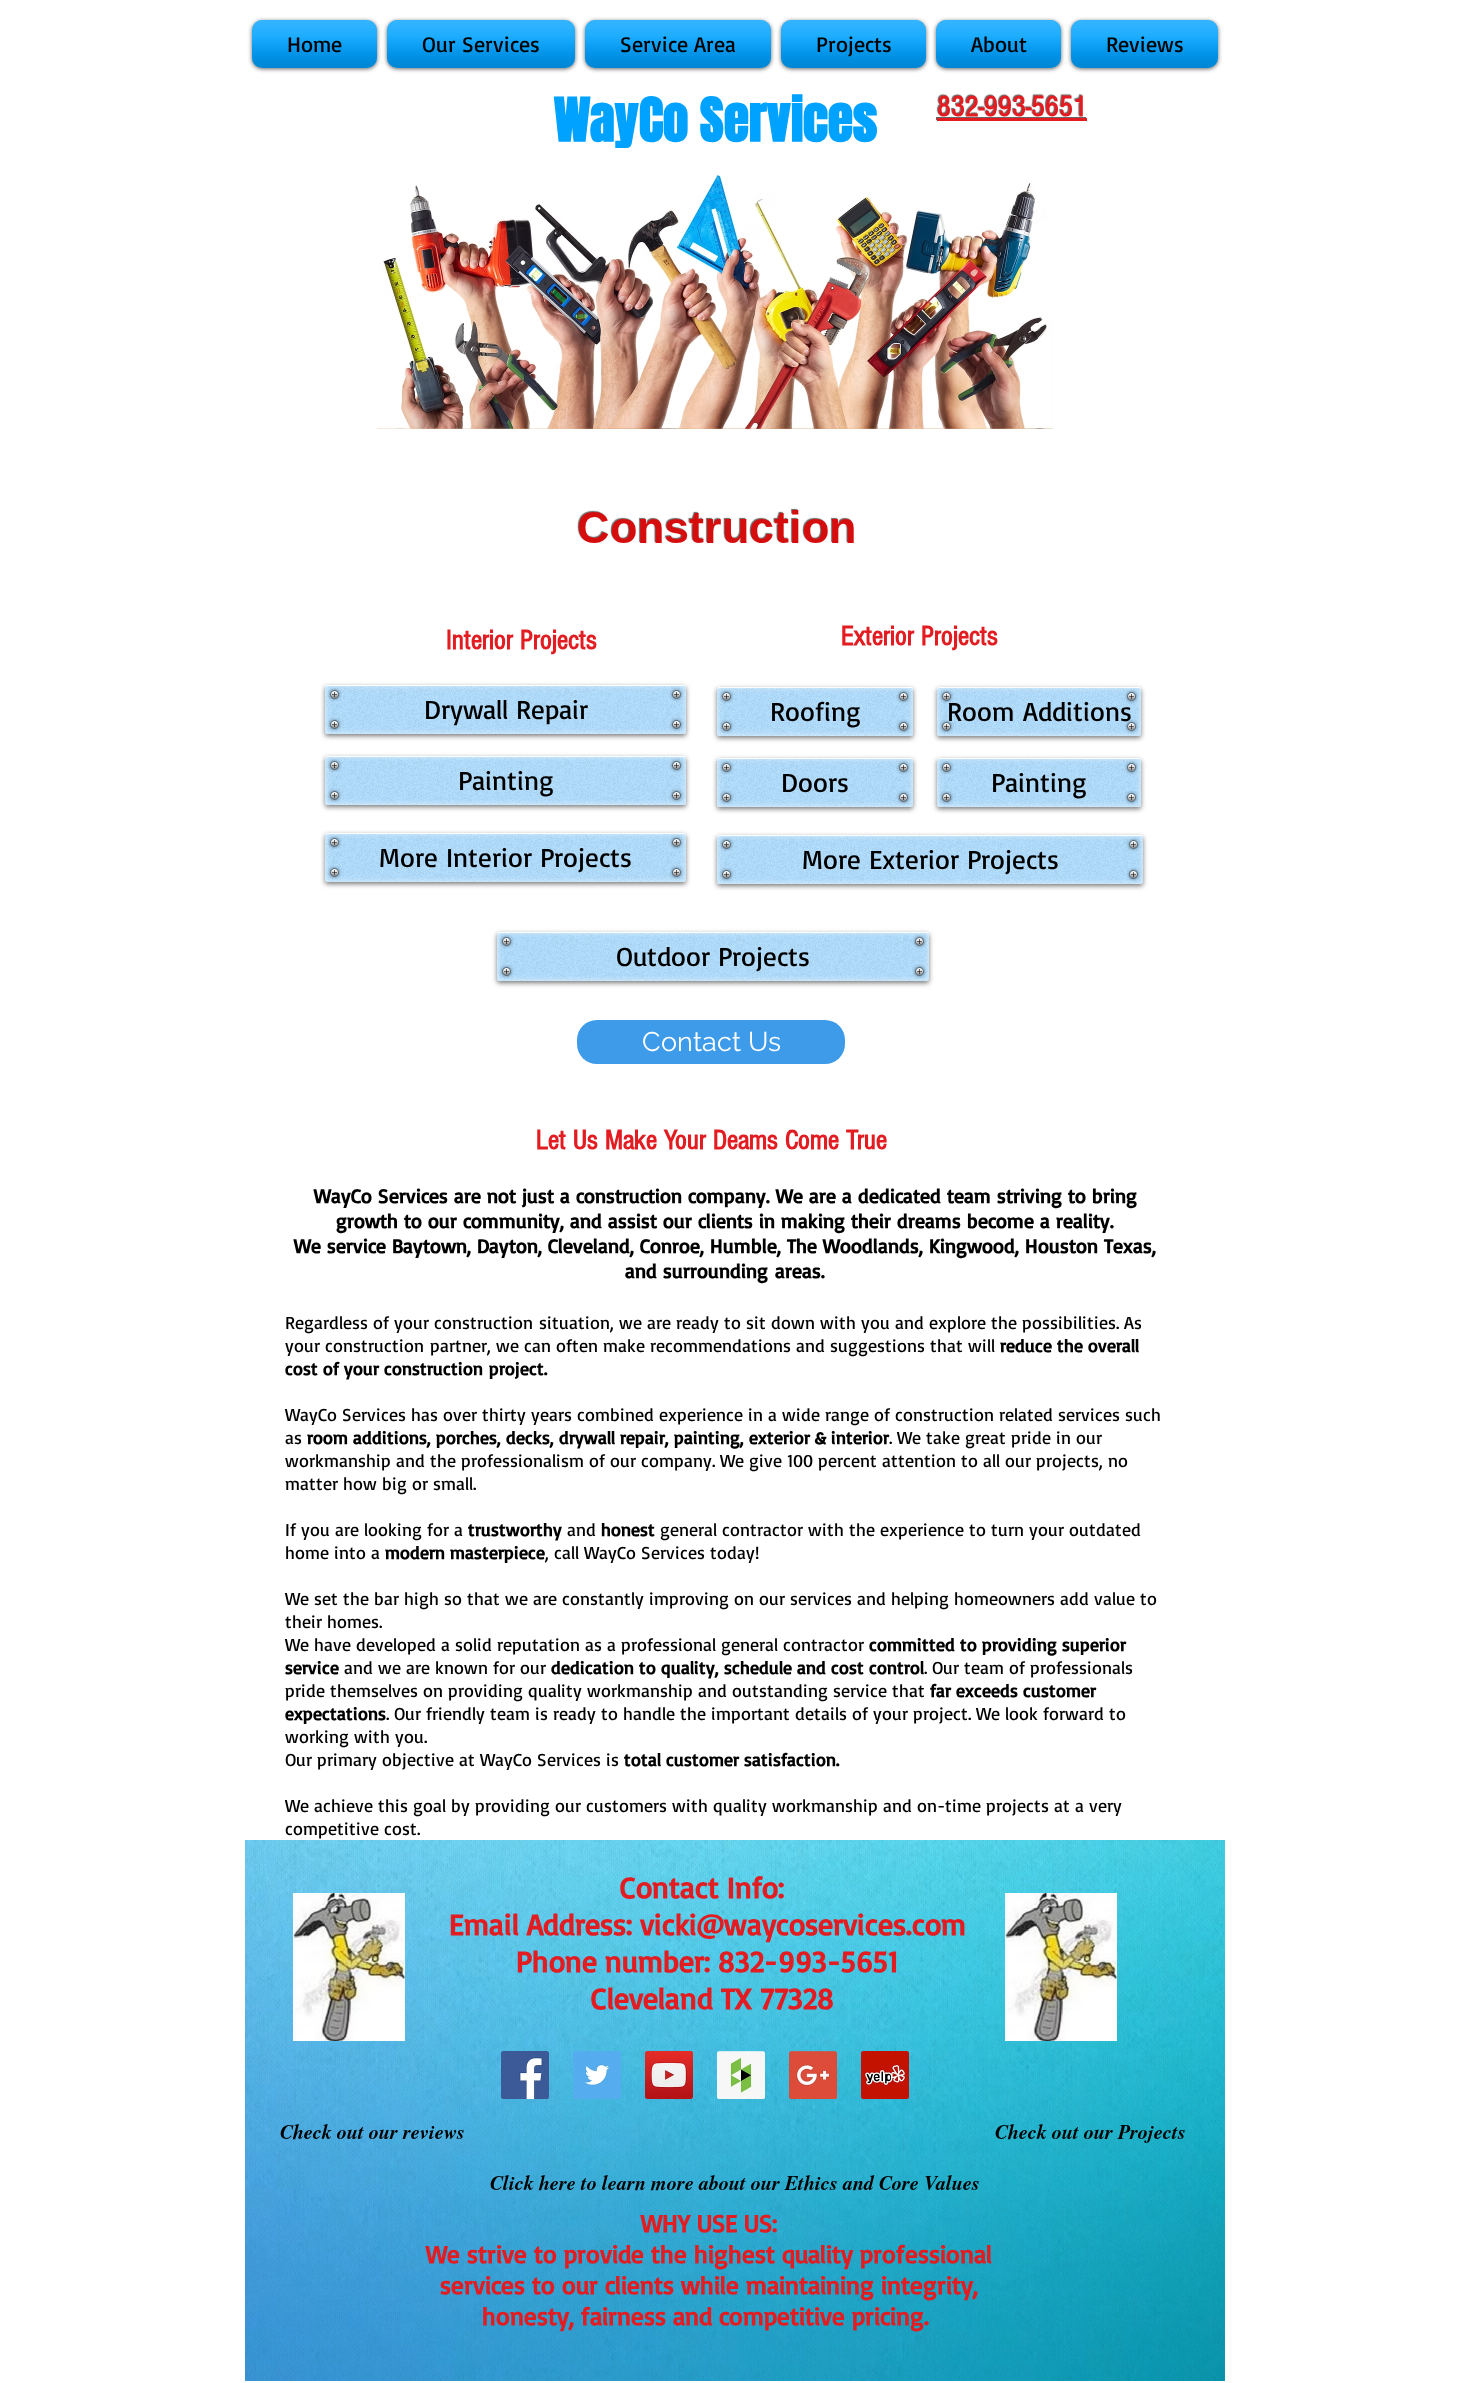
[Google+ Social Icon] (813, 2075)
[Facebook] (525, 2075)
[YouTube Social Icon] (669, 2075)
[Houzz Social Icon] (741, 2075)
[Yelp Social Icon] (885, 2075)
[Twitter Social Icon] (597, 2075)
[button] (481, 44)
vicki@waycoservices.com (803, 1923)
